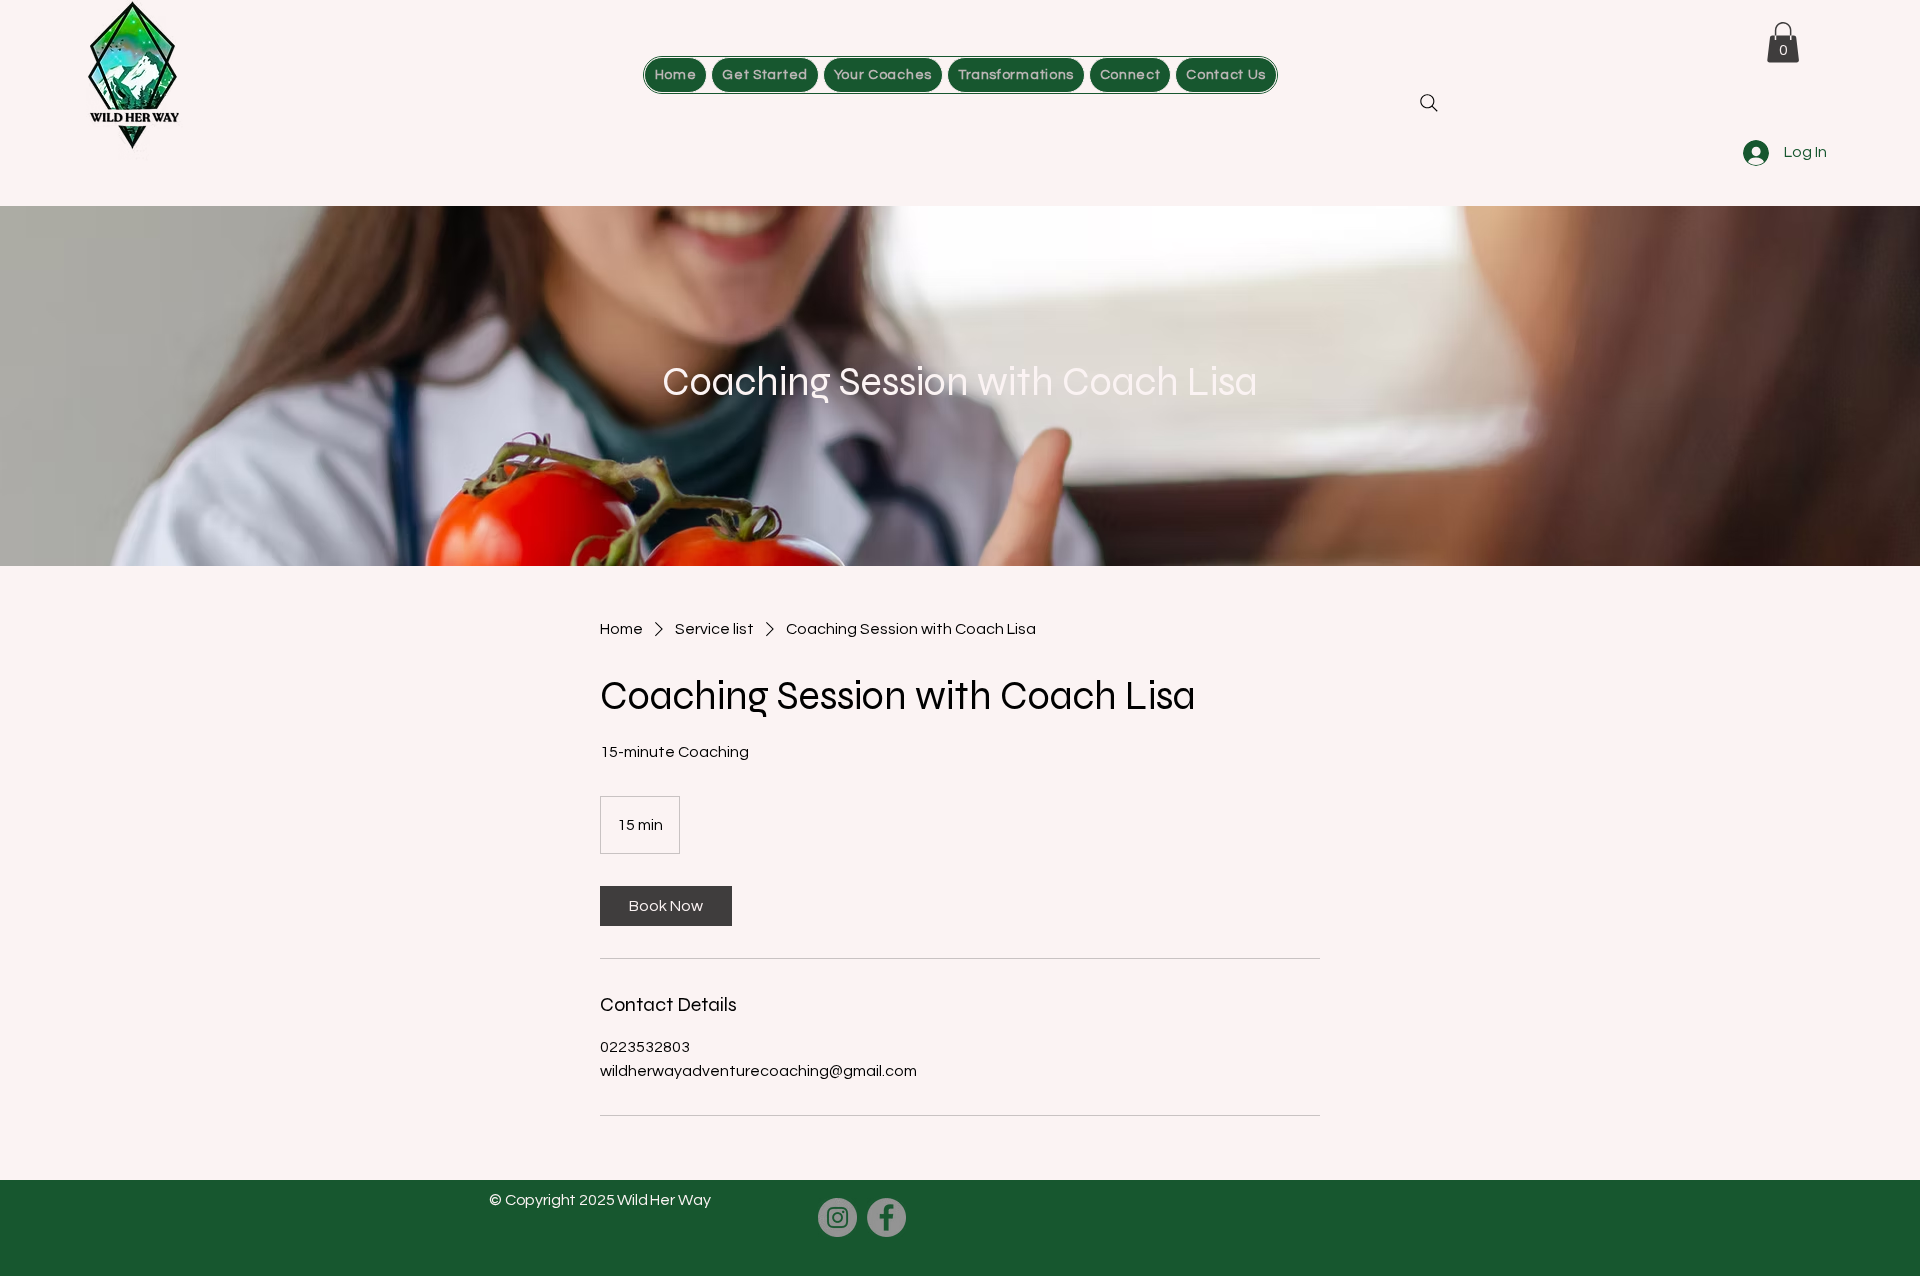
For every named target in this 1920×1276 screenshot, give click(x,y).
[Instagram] (837, 1217)
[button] (1130, 75)
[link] (666, 906)
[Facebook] (886, 1217)
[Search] (1429, 103)
